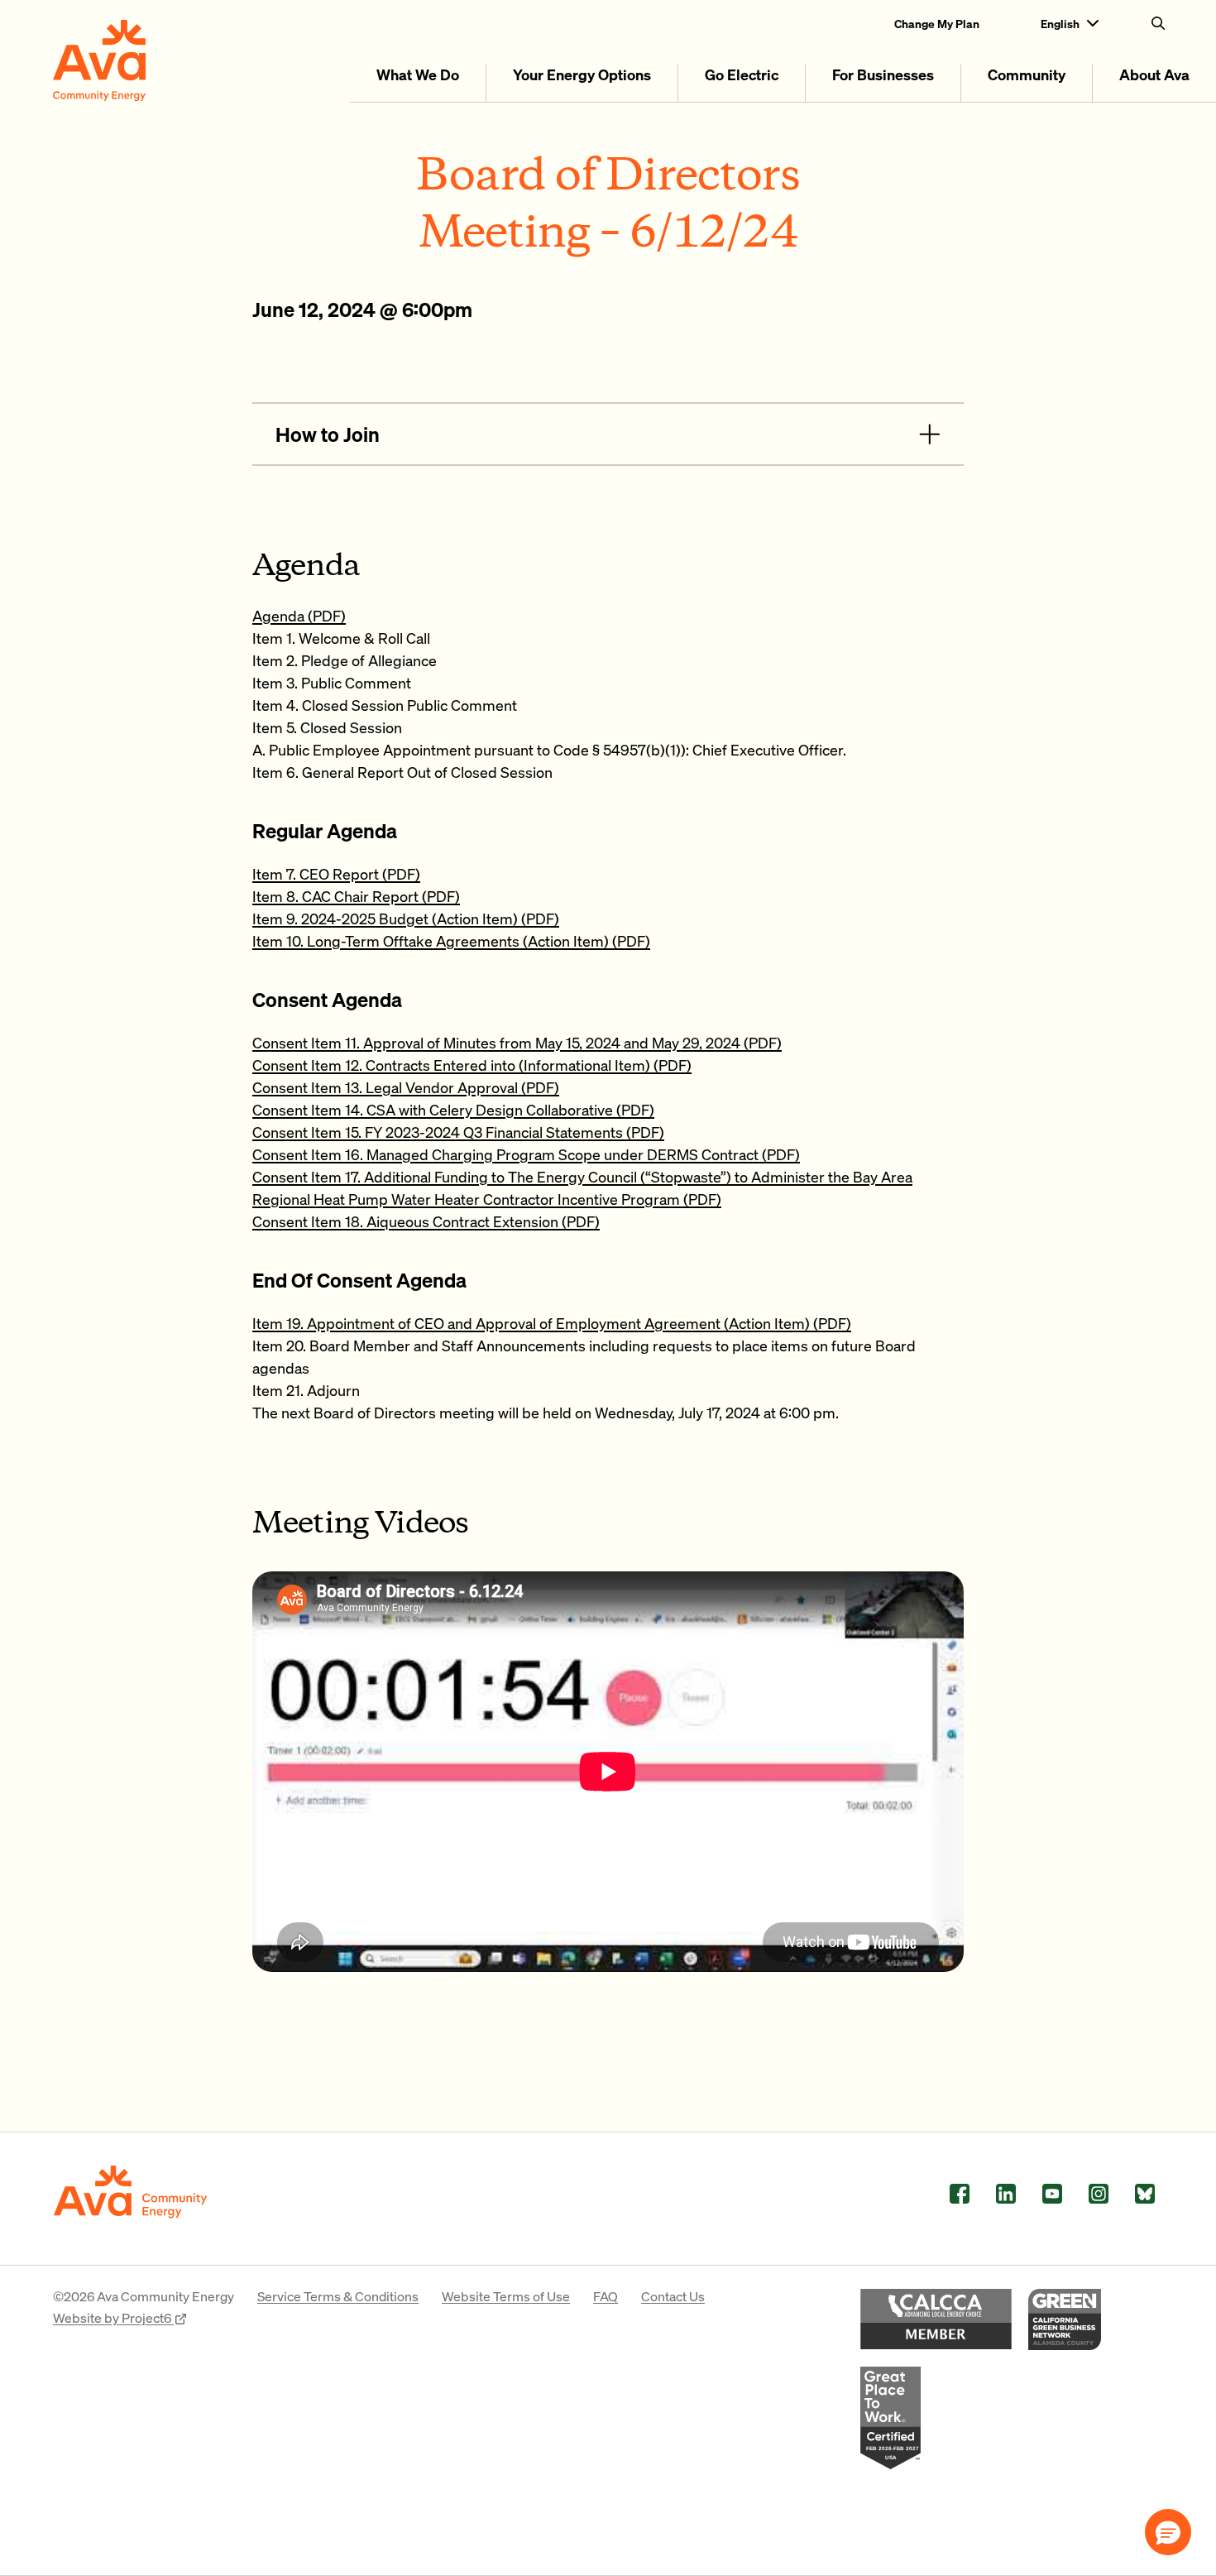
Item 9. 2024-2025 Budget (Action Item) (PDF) (406, 918)
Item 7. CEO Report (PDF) (336, 873)
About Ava (1154, 74)
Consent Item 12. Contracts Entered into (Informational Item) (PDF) (472, 1065)
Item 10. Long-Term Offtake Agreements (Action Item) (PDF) (451, 940)
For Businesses (883, 74)
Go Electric (742, 74)
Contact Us (673, 2296)
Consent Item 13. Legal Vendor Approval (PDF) (406, 1087)
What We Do (418, 74)
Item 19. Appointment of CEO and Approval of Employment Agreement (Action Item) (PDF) (552, 1323)
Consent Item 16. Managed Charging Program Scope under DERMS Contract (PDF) (526, 1154)
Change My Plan (937, 23)
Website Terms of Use (506, 2296)
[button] (1168, 2532)
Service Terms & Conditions (338, 2296)
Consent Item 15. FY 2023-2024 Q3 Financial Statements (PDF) (458, 1132)
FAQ (606, 2296)
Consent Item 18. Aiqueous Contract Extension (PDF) (426, 1221)
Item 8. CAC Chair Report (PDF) (356, 896)
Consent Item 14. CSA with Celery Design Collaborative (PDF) (453, 1109)
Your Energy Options (582, 74)
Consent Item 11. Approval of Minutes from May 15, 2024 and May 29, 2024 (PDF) (517, 1042)
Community (1027, 74)
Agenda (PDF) (299, 615)
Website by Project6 (113, 2317)
